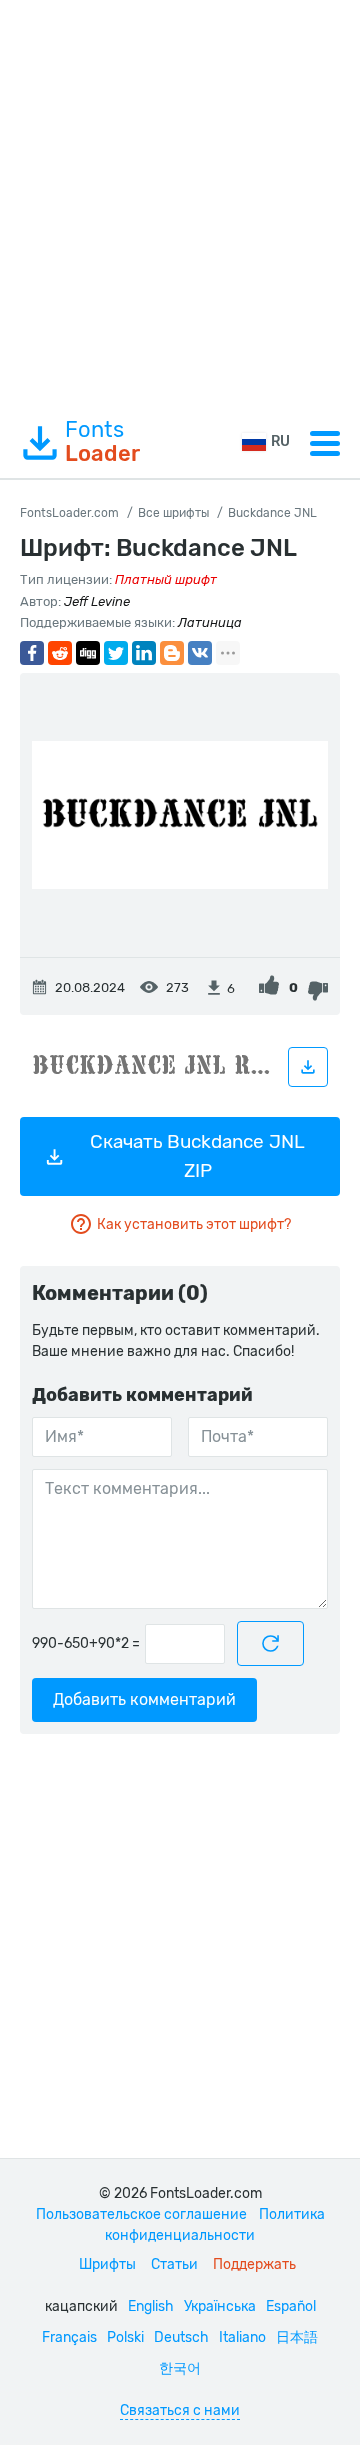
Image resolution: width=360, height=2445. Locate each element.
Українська (220, 2306)
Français (69, 2337)
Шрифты (107, 2264)
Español (291, 2306)
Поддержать (254, 2264)
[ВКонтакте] (200, 653)
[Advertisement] (180, 204)
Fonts (102, 442)
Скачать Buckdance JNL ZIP (197, 1156)
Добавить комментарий (144, 1699)
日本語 (297, 2337)
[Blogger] (172, 653)
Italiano (242, 2337)
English (151, 2306)
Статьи (174, 2264)
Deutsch (181, 2337)
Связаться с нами (180, 2410)
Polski (125, 2337)
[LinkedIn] (144, 653)
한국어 (180, 2368)
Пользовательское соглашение (141, 2214)
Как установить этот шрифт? (194, 1224)
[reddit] (60, 653)
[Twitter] (116, 653)
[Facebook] (32, 653)
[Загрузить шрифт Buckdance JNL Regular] (308, 1067)
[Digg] (88, 653)
